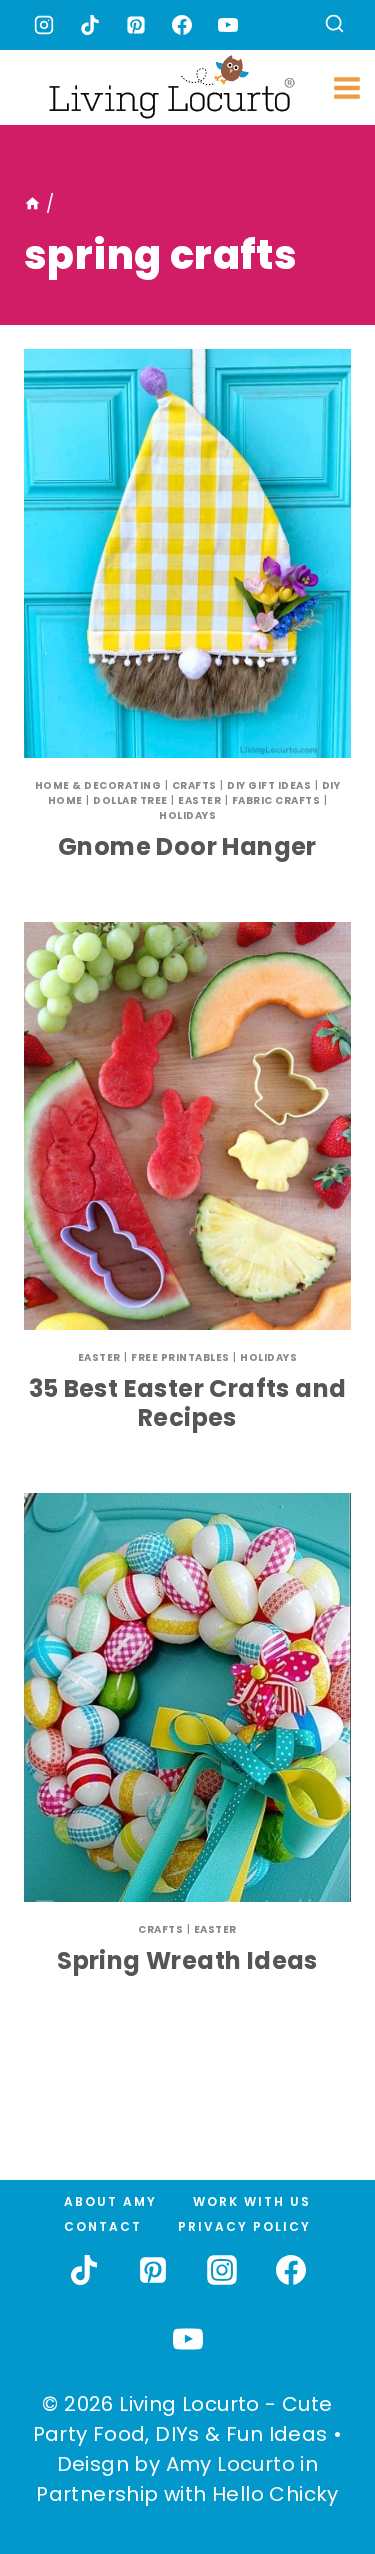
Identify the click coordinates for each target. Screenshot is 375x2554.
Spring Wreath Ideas (187, 1960)
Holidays (187, 815)
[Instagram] (44, 25)
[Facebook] (182, 25)
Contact (103, 2226)
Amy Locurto (230, 2464)
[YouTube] (228, 25)
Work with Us (252, 2201)
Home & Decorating (98, 785)
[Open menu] (347, 87)
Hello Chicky (275, 2494)
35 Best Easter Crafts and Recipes (188, 1403)
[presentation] (187, 553)
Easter (199, 800)
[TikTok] (90, 25)
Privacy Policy (244, 2226)
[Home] (32, 204)
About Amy (110, 2201)
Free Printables (180, 1357)
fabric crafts (276, 800)
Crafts (194, 785)
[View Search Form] (334, 25)
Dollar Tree (130, 800)
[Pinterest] (136, 25)
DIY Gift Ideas (269, 785)
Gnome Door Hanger (187, 846)
